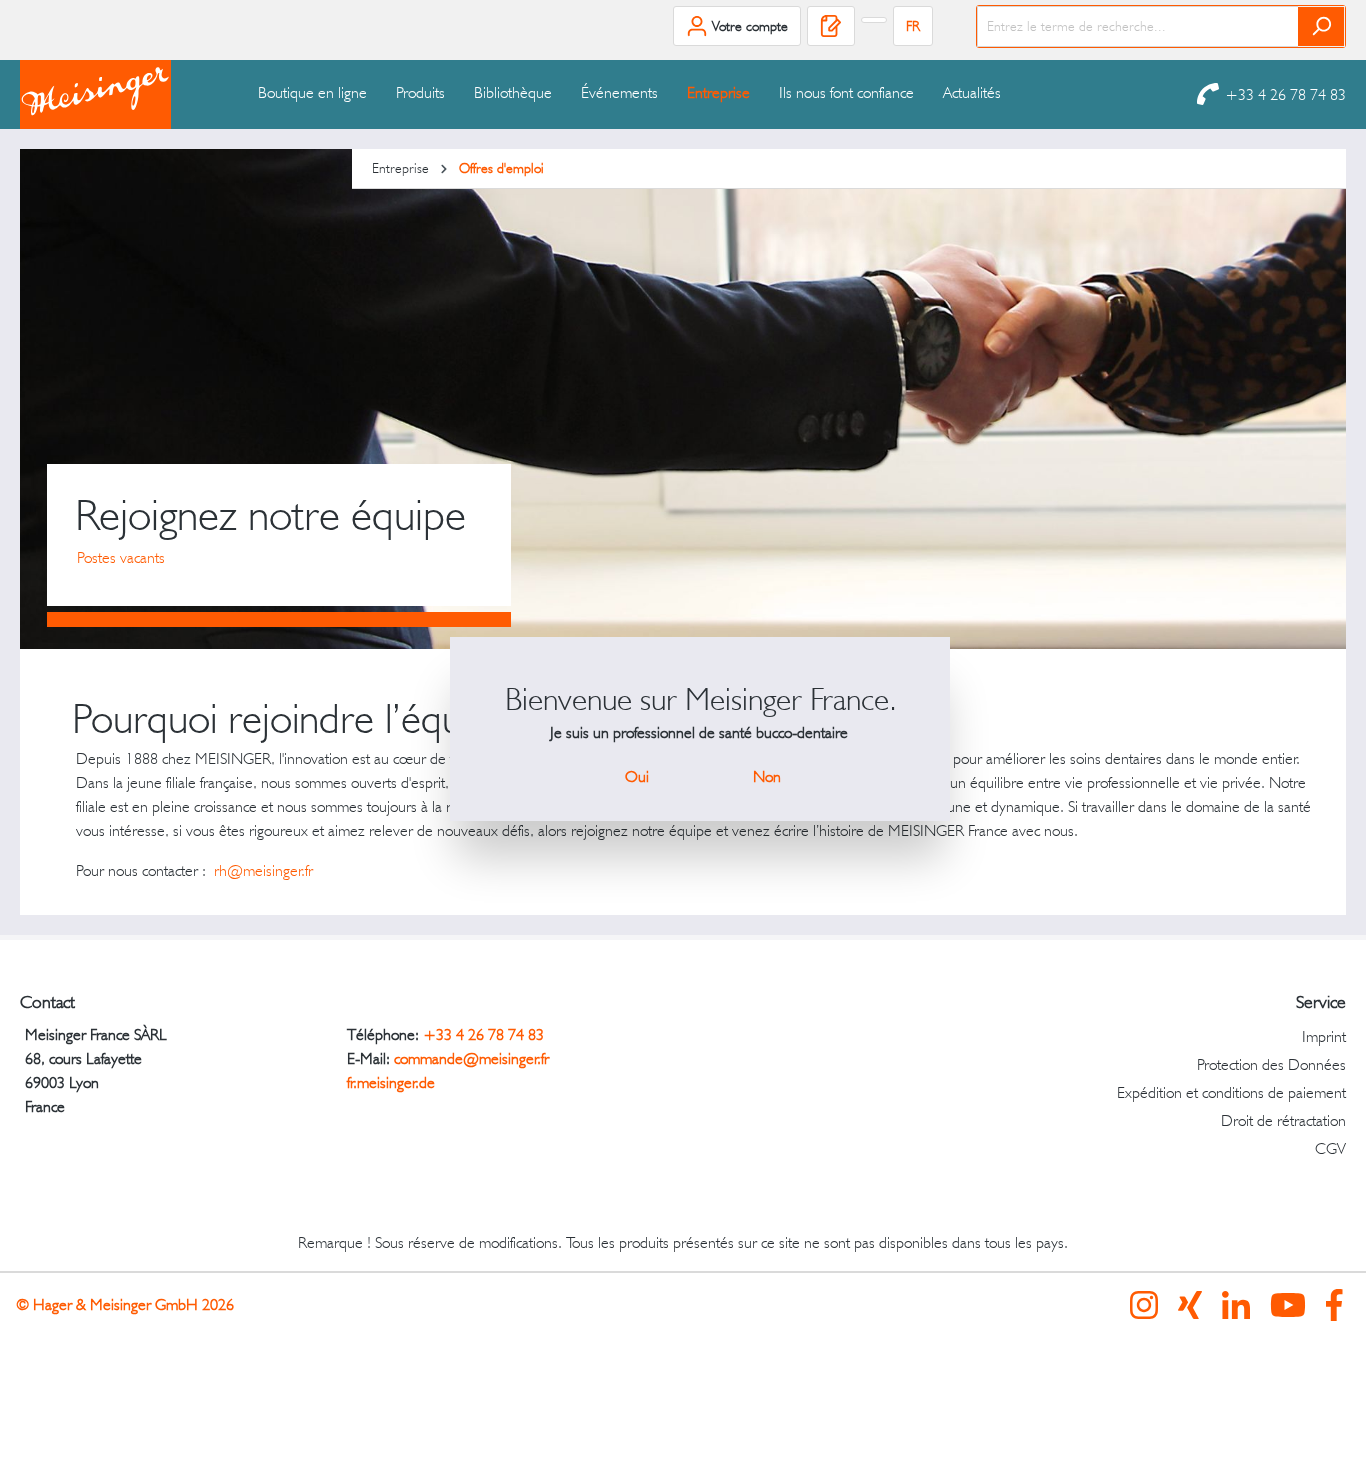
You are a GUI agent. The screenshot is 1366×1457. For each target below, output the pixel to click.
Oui (637, 776)
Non (767, 776)
